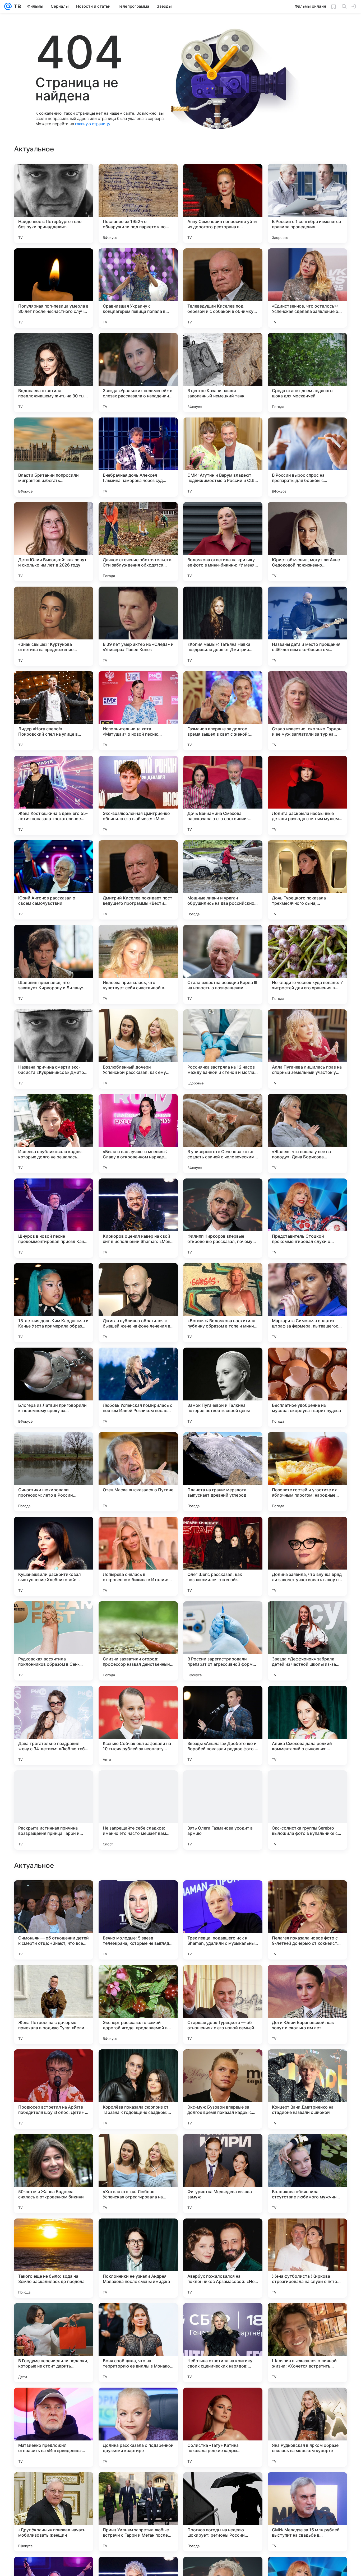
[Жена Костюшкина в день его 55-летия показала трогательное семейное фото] (54, 795)
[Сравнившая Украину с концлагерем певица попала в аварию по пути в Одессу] (138, 288)
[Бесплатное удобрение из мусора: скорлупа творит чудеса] (307, 1387)
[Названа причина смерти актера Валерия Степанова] (138, 2064)
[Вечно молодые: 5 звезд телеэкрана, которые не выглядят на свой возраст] (138, 2258)
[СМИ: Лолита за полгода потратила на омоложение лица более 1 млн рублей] (54, 2148)
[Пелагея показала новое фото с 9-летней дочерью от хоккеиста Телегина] (307, 2258)
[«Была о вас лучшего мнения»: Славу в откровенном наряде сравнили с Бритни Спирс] (138, 1134)
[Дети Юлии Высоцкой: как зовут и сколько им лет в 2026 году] (54, 542)
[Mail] (8, 6)
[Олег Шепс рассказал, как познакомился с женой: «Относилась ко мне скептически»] (223, 1556)
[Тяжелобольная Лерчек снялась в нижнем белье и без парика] (138, 1895)
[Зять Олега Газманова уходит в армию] (223, 1810)
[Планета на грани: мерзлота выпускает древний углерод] (223, 1472)
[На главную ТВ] (16, 6)
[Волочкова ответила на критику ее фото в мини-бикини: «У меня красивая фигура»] (223, 542)
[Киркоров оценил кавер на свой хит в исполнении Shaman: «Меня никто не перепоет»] (138, 1218)
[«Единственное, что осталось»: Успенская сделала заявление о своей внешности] (307, 288)
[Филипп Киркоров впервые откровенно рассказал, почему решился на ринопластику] (223, 1218)
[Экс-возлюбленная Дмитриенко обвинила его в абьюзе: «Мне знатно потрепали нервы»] (138, 795)
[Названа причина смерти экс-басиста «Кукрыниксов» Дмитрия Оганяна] (54, 1049)
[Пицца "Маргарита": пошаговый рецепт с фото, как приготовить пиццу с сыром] (307, 1895)
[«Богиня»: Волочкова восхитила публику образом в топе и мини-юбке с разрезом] (223, 1303)
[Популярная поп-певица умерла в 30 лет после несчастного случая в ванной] (54, 288)
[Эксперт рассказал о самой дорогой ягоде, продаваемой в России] (138, 2343)
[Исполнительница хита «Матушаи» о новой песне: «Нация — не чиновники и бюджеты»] (138, 711)
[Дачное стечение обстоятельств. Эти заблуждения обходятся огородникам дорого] (138, 542)
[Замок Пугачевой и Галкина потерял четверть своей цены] (223, 1387)
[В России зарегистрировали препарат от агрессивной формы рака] (223, 1641)
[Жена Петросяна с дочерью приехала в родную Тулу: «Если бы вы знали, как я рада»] (54, 2343)
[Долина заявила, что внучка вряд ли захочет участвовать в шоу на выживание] (307, 1556)
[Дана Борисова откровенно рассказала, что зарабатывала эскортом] (54, 1895)
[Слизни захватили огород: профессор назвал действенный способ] (138, 1641)
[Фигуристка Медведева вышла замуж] (223, 2512)
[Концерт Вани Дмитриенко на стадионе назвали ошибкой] (307, 2427)
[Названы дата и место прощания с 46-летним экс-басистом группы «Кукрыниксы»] (307, 626)
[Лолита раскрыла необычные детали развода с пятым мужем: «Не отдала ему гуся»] (307, 795)
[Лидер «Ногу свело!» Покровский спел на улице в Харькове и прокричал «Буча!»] (54, 711)
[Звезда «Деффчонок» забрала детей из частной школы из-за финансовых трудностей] (307, 1641)
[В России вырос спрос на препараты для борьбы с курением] (307, 457)
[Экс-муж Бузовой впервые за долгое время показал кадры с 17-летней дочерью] (223, 2427)
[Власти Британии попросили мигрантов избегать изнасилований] (54, 457)
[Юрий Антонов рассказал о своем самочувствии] (54, 880)
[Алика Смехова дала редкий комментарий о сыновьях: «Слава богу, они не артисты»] (307, 1725)
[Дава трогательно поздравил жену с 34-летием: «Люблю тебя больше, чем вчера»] (54, 1725)
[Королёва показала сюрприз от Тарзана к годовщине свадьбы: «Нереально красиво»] (138, 2427)
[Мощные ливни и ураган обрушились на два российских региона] (223, 880)
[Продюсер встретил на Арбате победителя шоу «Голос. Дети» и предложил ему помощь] (54, 2427)
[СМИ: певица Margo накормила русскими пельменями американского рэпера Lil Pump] (138, 2148)
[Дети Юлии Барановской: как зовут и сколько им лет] (307, 2343)
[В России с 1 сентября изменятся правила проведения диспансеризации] (307, 203)
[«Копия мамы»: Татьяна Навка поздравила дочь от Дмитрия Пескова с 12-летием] (223, 626)
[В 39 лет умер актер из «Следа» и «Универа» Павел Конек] (138, 626)
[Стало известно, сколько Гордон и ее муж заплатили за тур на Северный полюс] (307, 711)
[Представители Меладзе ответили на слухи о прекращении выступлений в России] (54, 1979)
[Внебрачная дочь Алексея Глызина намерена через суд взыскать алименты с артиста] (138, 457)
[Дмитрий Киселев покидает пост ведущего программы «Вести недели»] (138, 880)
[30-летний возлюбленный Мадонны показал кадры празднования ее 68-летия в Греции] (223, 1979)
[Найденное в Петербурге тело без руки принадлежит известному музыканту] (54, 203)
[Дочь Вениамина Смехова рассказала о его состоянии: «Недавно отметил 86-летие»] (223, 795)
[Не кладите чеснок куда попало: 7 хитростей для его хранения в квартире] (307, 964)
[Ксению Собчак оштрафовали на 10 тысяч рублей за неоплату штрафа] (138, 1725)
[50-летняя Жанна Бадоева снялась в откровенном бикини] (54, 2512)
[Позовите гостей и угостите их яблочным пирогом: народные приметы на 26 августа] (307, 1472)
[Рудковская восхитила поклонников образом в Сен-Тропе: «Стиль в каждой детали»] (54, 1641)
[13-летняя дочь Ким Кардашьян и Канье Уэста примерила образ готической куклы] (54, 1303)
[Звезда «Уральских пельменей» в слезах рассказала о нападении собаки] (138, 373)
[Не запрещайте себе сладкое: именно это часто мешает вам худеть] (138, 1810)
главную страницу (92, 124)
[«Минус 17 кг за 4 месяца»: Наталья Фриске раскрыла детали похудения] (307, 1979)
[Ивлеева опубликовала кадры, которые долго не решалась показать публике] (54, 1134)
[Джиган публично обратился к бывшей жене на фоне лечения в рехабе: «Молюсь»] (138, 1303)
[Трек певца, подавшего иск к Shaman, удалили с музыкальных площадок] (223, 2258)
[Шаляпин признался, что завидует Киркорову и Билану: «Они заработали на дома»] (54, 964)
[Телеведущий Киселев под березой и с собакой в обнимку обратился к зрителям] (223, 288)
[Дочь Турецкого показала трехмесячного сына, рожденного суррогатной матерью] (307, 880)
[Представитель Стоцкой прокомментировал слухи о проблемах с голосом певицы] (307, 1218)
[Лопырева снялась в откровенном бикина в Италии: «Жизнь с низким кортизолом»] (138, 1556)
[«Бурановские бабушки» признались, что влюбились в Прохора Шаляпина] (223, 1895)
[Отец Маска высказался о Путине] (138, 1472)
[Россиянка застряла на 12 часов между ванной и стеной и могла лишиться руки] (223, 1049)
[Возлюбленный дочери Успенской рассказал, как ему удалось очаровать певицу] (138, 1049)
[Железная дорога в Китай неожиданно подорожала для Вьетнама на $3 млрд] (307, 2064)
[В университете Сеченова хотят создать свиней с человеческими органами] (223, 1134)
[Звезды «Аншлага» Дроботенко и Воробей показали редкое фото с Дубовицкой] (223, 1725)
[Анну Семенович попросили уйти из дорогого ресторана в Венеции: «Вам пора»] (223, 203)
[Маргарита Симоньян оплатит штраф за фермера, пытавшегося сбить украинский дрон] (307, 1303)
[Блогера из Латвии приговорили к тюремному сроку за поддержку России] (54, 1387)
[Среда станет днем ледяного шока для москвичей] (307, 373)
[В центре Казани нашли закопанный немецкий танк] (223, 373)
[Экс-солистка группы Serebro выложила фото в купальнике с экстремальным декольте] (307, 1810)
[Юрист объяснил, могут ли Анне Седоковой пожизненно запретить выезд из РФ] (307, 542)
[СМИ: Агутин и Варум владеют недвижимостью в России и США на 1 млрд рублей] (223, 457)
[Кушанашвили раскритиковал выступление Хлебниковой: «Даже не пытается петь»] (54, 1556)
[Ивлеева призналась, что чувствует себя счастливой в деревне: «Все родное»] (138, 964)
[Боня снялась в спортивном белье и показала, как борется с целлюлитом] (307, 2148)
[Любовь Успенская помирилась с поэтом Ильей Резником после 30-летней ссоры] (138, 1387)
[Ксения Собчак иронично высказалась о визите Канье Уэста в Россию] (223, 2148)
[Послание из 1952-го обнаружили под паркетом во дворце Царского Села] (138, 203)
